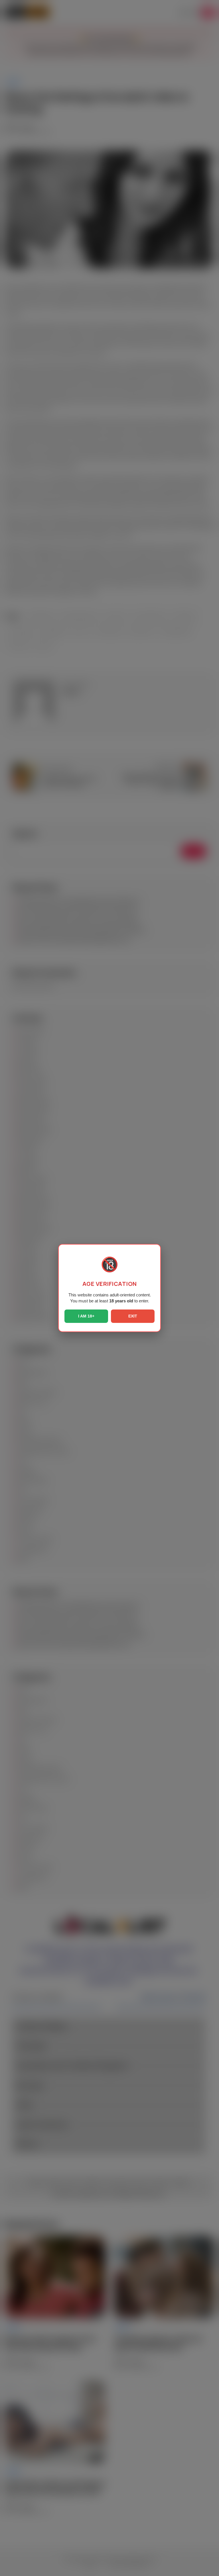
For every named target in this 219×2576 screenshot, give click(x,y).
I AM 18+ (86, 1316)
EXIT (133, 1316)
